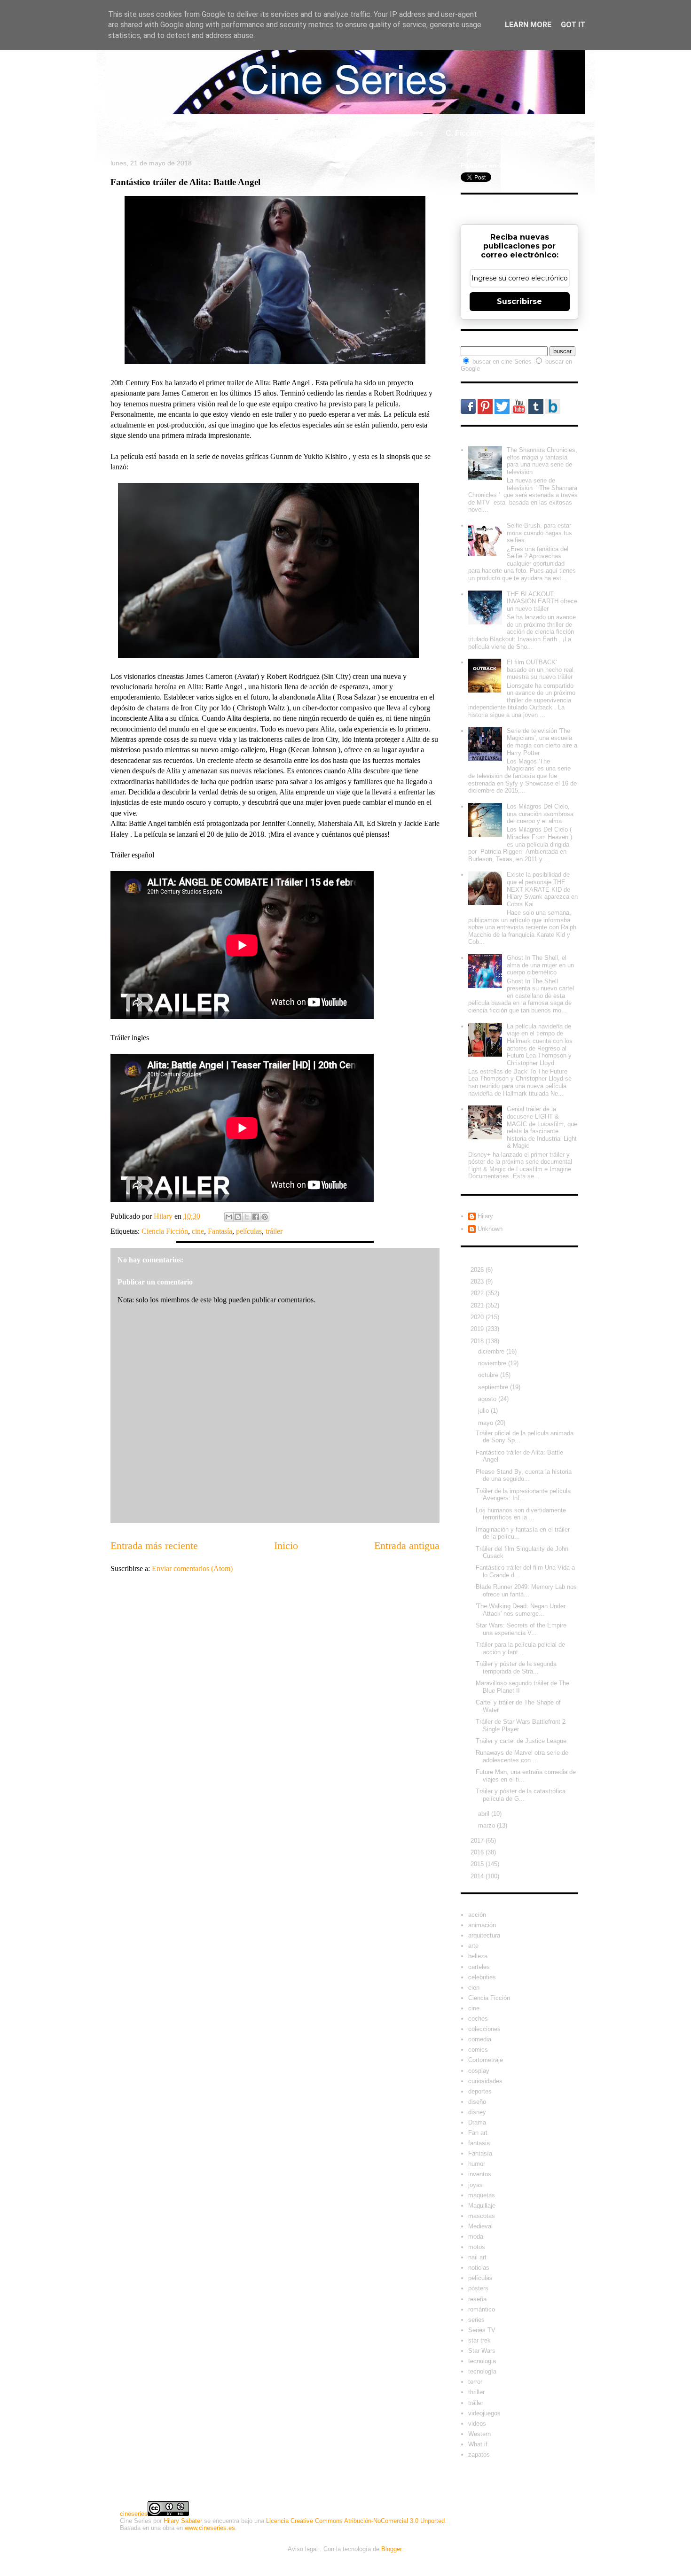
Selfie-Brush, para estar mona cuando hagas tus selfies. (539, 533)
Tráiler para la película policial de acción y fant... (520, 1648)
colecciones (484, 2029)
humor (477, 2164)
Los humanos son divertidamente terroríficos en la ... (521, 1514)
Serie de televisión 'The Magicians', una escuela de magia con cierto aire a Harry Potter (542, 742)
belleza (478, 1956)
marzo (487, 1825)
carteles (479, 1967)
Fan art (478, 2133)
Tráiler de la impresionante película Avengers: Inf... (523, 1495)
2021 (478, 1305)
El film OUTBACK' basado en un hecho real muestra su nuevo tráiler (540, 669)
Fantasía (220, 1231)
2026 (478, 1270)
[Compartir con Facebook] (256, 1217)
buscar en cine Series (503, 362)
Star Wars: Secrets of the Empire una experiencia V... (521, 1629)
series (476, 2320)
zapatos (479, 2455)
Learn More (528, 25)
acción (477, 1915)
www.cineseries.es (210, 2528)
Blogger (391, 2549)
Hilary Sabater (183, 2521)
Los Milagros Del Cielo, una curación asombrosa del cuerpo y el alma (540, 814)
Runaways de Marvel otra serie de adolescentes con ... (522, 1756)
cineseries (134, 2514)
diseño (477, 2102)
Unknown (490, 1229)
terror (475, 2382)
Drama (477, 2122)
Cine (274, 133)
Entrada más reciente (154, 1545)
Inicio (127, 133)
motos (477, 2247)
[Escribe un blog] (238, 1217)
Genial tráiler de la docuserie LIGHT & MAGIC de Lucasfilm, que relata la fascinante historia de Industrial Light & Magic (542, 1127)
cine (198, 1231)
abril (485, 1814)
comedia (480, 2039)
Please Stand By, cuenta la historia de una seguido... (524, 1475)
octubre (489, 1375)
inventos (480, 2174)
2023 (478, 1281)
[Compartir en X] (247, 1217)
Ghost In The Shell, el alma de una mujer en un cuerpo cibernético (540, 965)
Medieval (480, 2226)
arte (473, 1946)
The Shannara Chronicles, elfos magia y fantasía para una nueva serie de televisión (542, 461)
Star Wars (482, 2351)
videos (477, 2424)
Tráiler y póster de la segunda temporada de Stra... (516, 1668)
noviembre (493, 1363)
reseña (477, 2299)
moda (476, 2237)
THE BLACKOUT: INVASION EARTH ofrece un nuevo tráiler (542, 601)
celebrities (482, 1977)
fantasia (479, 2143)
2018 (478, 1341)
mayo (487, 1423)
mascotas (482, 2216)
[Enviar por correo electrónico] (229, 1217)
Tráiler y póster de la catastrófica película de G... (521, 1795)
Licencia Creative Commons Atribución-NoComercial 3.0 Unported (355, 2521)
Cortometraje (486, 2060)
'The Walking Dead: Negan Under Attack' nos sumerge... (521, 1610)
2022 (478, 1293)
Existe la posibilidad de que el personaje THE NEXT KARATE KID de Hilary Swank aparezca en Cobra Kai (542, 889)
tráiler (274, 1231)
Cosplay (519, 133)
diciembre (492, 1351)
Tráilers (410, 133)
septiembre (494, 1387)
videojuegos (484, 2413)
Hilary (485, 1216)
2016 (478, 1852)
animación (482, 1925)
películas (249, 1231)
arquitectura (484, 1935)
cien (474, 1988)
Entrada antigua (407, 1545)
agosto (488, 1399)
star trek (479, 2340)
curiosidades (485, 2081)
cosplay (479, 2071)
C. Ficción (463, 133)
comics (478, 2050)
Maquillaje (482, 2206)
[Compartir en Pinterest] (265, 1217)
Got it (573, 25)
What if (362, 133)
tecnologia (482, 2361)
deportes (480, 2091)
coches (478, 2019)
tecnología (482, 2371)
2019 (478, 1329)
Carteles (228, 133)
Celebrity (175, 133)
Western (479, 2434)
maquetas (482, 2195)
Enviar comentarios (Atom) (192, 1568)
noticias (479, 2268)
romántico (482, 2309)
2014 (478, 1876)
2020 (478, 1317)
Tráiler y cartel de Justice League (521, 1741)
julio (484, 1411)
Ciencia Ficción (165, 1231)
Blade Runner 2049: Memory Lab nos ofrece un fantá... (526, 1591)
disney (477, 2112)
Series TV (482, 2330)
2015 (478, 1864)
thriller (476, 2392)
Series (316, 133)
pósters (478, 2288)
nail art (477, 2257)
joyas (475, 2185)
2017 (478, 1841)
